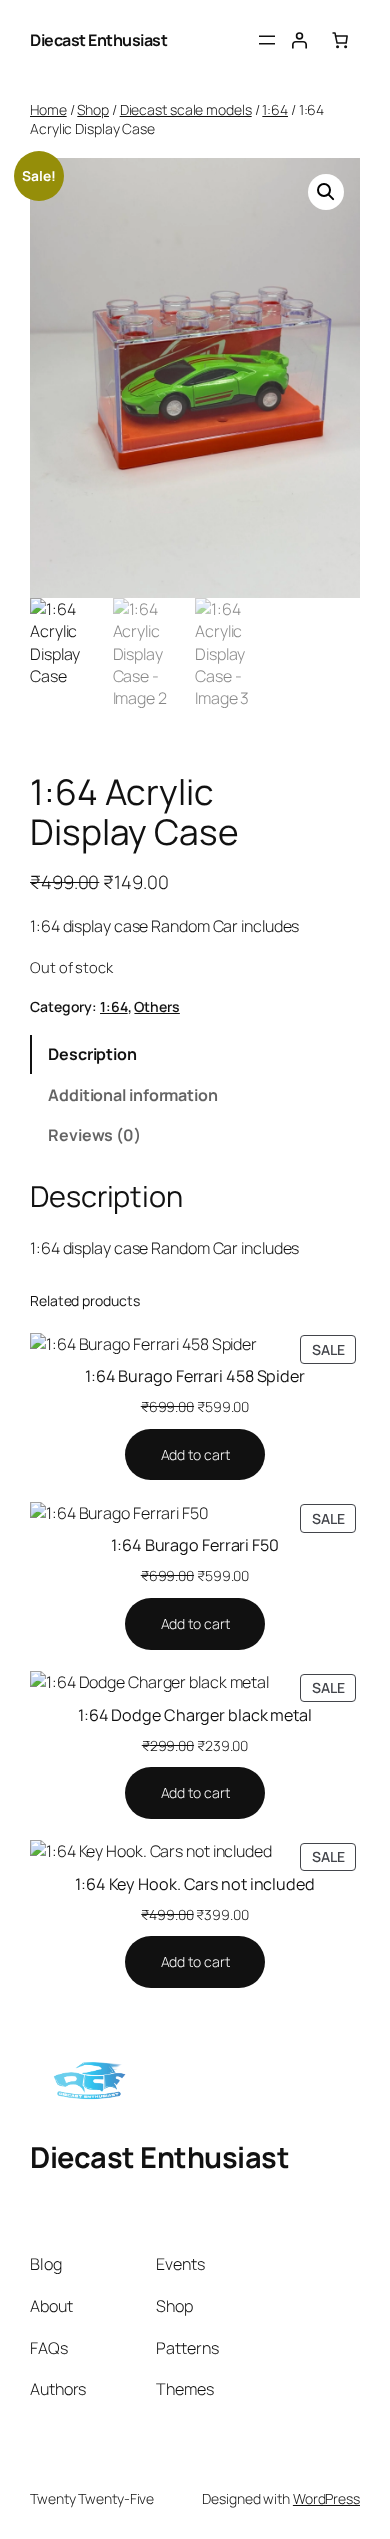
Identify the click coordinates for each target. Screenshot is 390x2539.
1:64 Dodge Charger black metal (195, 1715)
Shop (93, 109)
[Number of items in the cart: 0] (340, 40)
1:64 (275, 109)
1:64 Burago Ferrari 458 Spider (195, 1376)
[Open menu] (267, 40)
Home (48, 109)
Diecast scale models (186, 109)
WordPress (326, 2498)
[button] (326, 192)
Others (156, 1006)
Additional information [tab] (133, 1095)
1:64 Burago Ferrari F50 (195, 1545)
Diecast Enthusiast (98, 40)
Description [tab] (92, 1054)
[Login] (299, 40)
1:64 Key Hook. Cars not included (195, 1884)
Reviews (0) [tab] (94, 1135)
